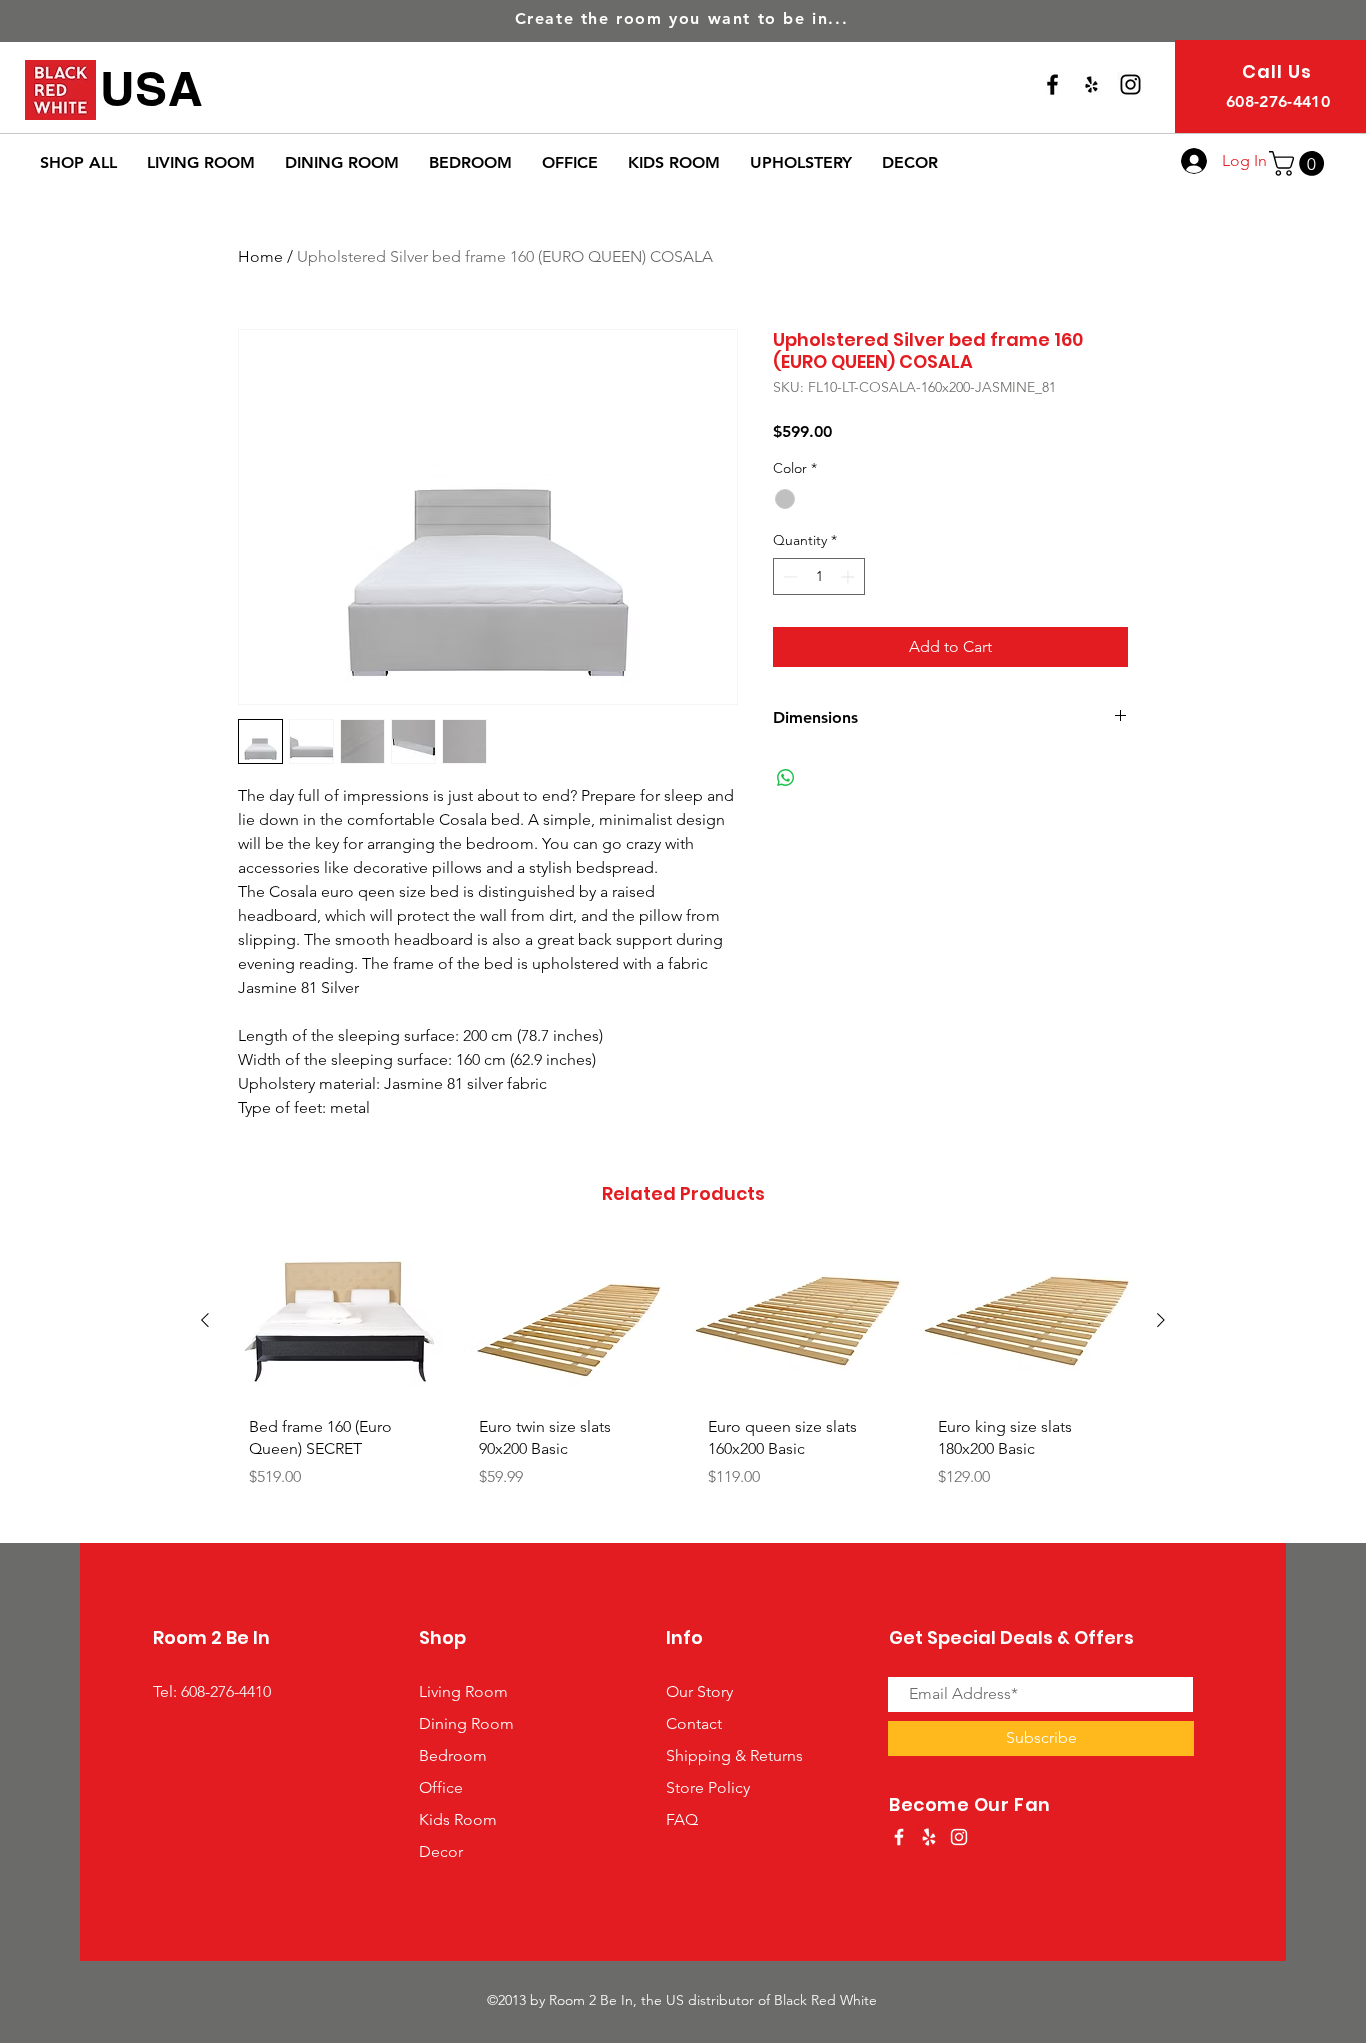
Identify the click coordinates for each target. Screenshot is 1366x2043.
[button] (1299, 163)
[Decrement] (788, 576)
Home (260, 256)
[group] (683, 1384)
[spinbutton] (819, 576)
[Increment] (849, 576)
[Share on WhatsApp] (786, 778)
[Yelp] (1091, 84)
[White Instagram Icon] (959, 1837)
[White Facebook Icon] (899, 1837)
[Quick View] (339, 1321)
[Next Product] (1161, 1320)
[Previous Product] (205, 1320)
